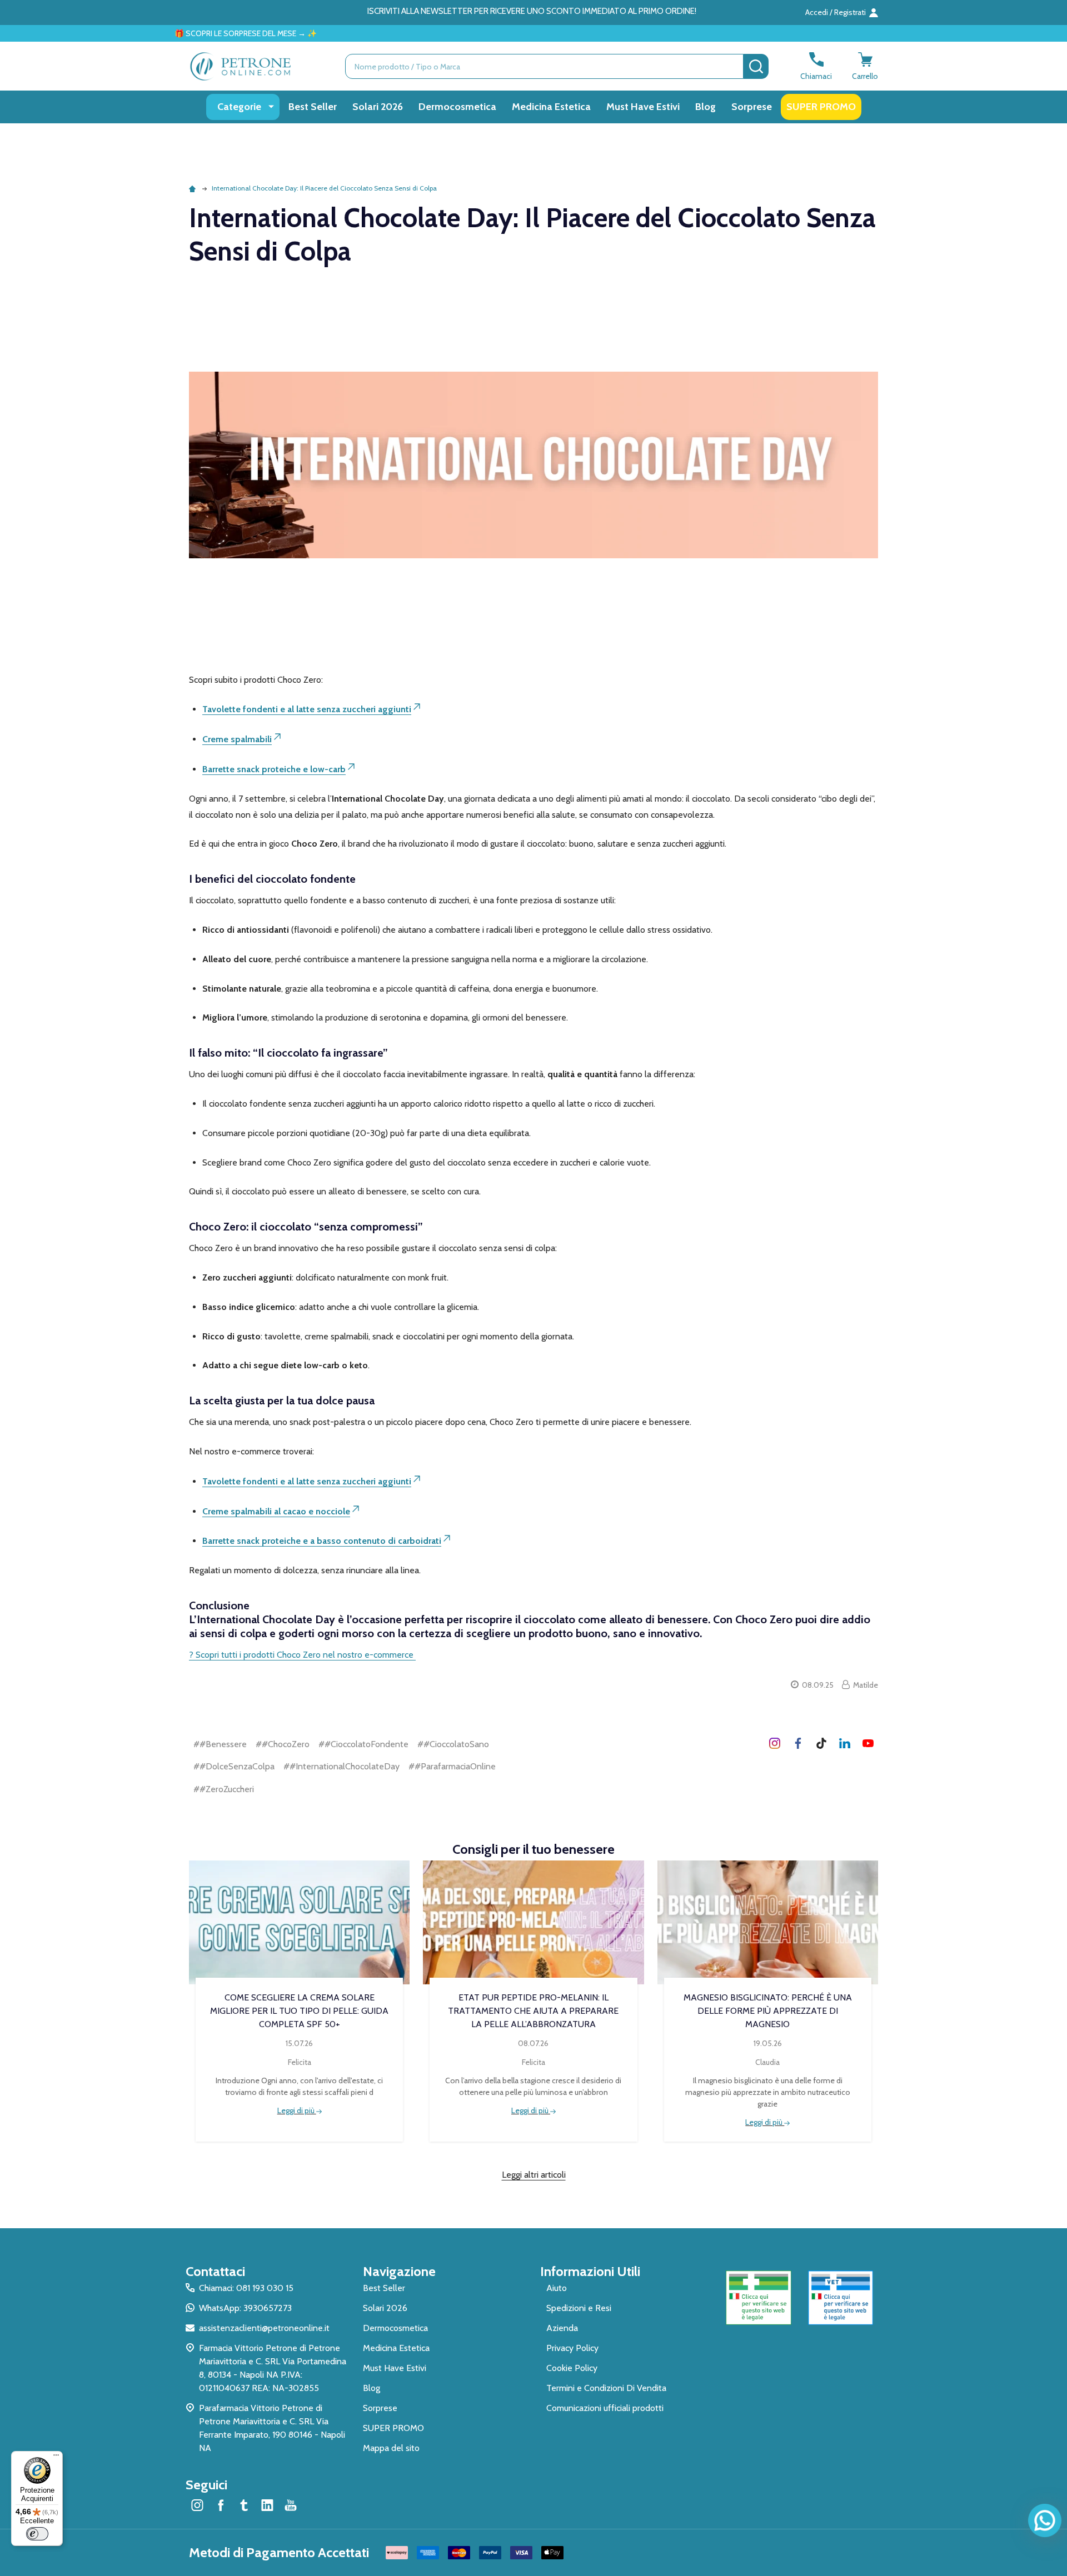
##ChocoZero (283, 1744)
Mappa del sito (391, 2448)
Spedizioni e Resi (579, 2308)
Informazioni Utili (590, 2271)
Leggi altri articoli (534, 2175)
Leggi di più (297, 2110)
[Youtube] (868, 1743)
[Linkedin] (845, 1743)
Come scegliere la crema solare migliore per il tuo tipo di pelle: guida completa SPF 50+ (299, 2011)
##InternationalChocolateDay (341, 1766)
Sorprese (752, 107)
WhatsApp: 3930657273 (245, 2308)
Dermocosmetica (457, 107)
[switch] (37, 2534)
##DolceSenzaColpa (234, 1766)
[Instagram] (775, 1743)
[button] (759, 2298)
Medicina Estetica (551, 107)
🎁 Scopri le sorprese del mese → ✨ (142, 33)
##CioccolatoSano (453, 1744)
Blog (705, 107)
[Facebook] (798, 1743)
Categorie (239, 107)
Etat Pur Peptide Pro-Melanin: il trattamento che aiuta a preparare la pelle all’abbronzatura (533, 2011)
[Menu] (56, 2458)
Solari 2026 (378, 107)
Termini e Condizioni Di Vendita (606, 2388)
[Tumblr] (821, 1743)
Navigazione (399, 2271)
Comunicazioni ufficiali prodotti (605, 2408)
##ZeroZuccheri (224, 1789)
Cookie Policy (572, 2368)
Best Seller (313, 107)
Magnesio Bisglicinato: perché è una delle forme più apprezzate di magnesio (768, 2011)
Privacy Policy (572, 2348)
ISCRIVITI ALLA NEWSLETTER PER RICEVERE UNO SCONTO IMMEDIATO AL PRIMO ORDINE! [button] (532, 11)
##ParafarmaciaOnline (452, 1766)
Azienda (562, 2328)
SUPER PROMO (821, 107)
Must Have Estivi (643, 107)
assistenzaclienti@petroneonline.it (264, 2328)
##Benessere (220, 1744)
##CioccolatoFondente (363, 1744)
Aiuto (557, 2288)
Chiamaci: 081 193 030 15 (246, 2288)
